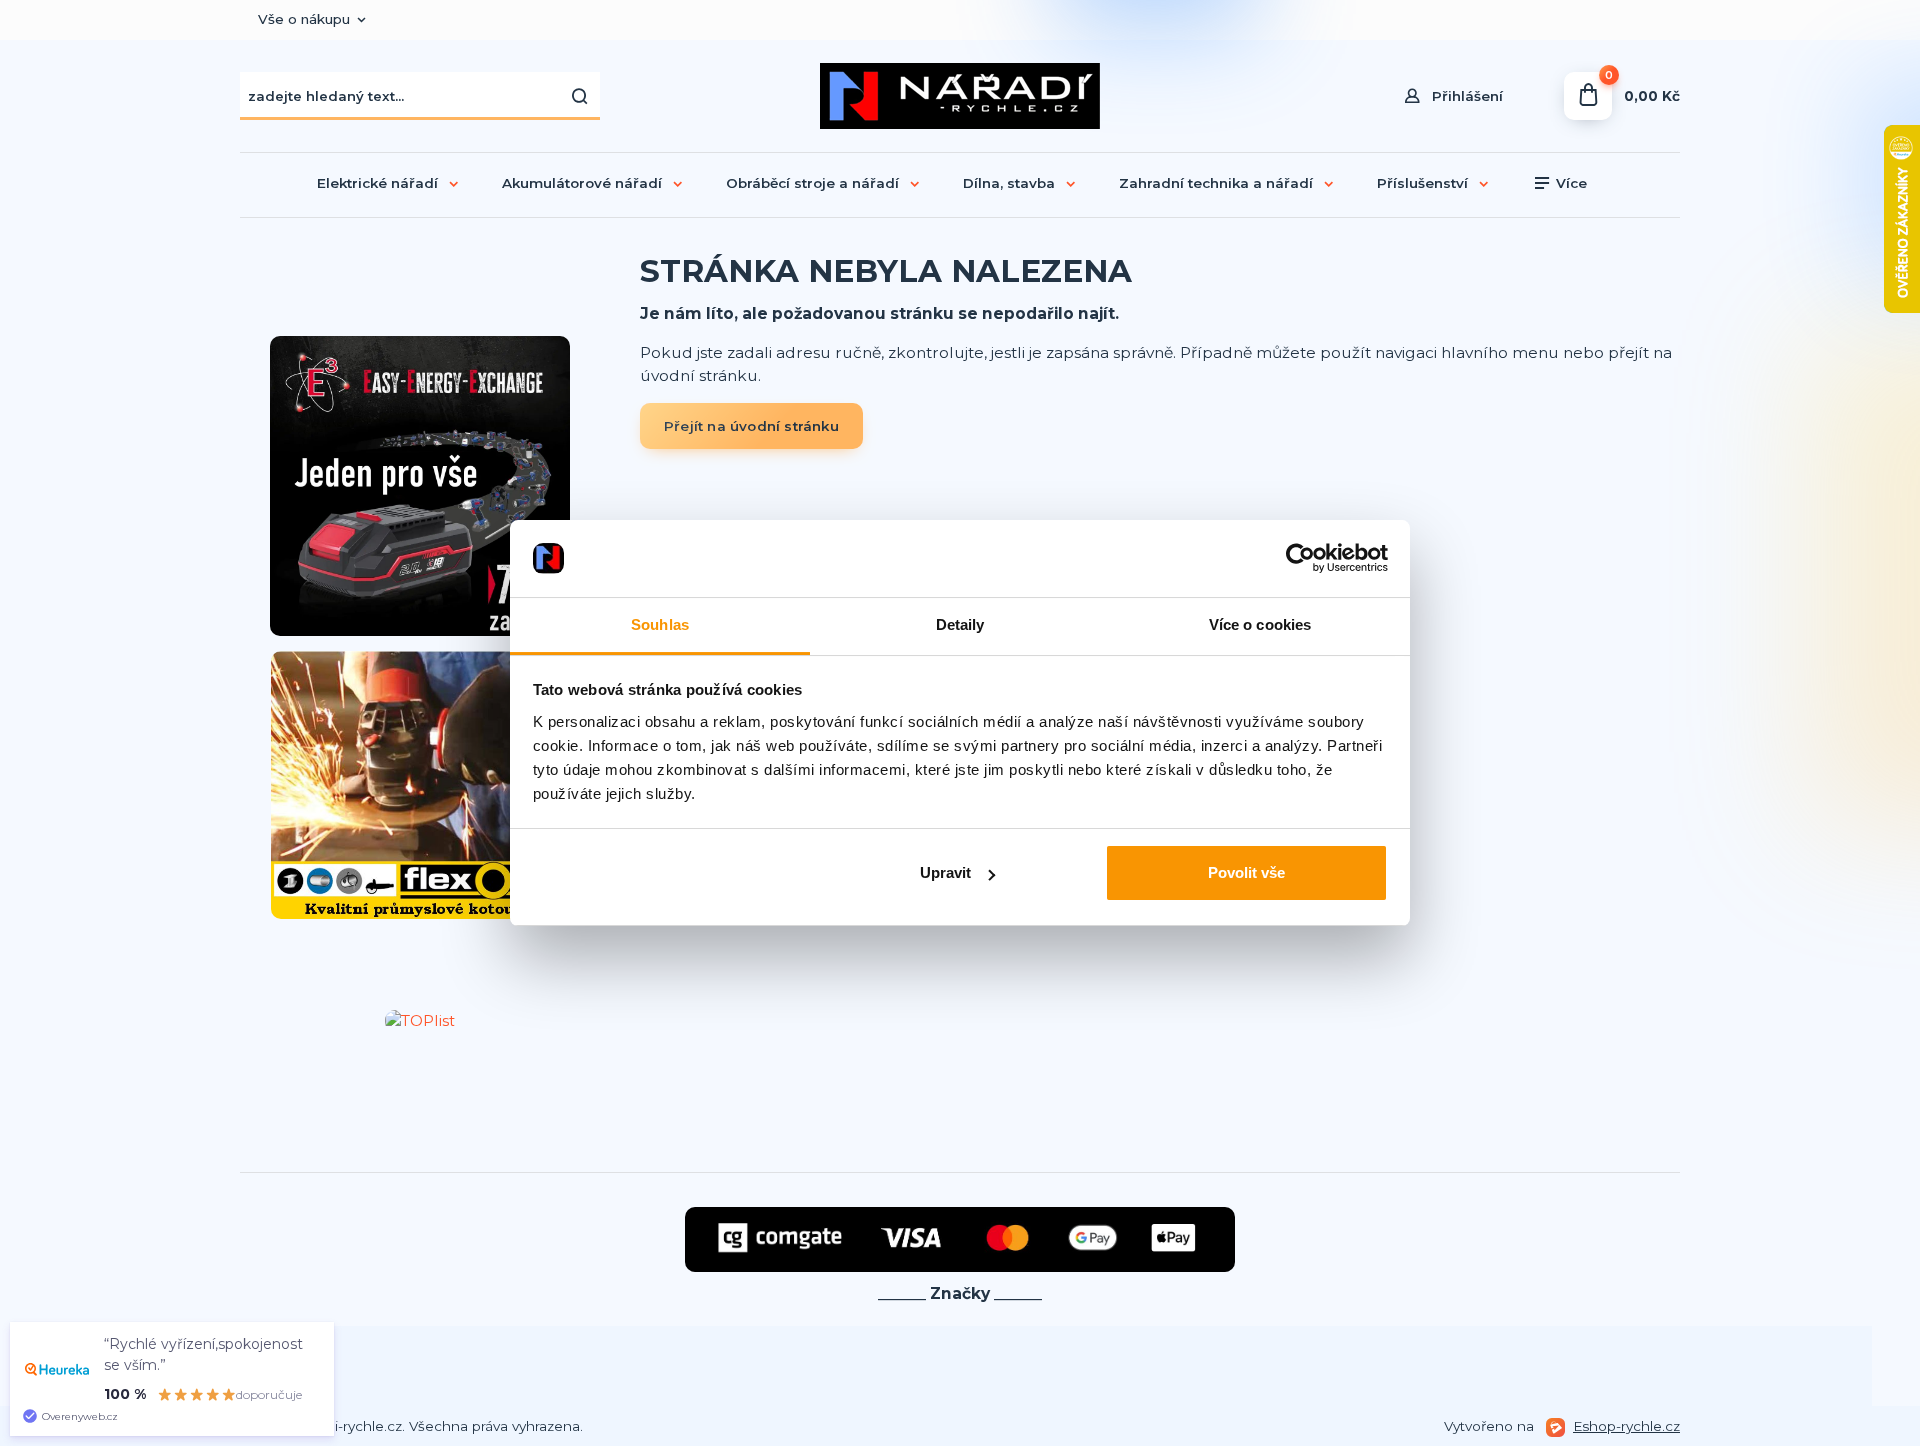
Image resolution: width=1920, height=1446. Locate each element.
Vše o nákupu (304, 19)
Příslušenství (1422, 183)
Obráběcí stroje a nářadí (812, 183)
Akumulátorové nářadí (582, 183)
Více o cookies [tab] (1260, 624)
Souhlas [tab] (660, 624)
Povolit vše (1246, 872)
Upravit (945, 872)
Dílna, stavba (1009, 183)
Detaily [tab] (960, 624)
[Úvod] (960, 96)
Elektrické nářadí (377, 183)
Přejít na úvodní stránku (751, 426)
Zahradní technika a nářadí (1216, 183)
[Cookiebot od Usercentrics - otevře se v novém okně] (1300, 559)
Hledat (580, 96)
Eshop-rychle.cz (1626, 1426)
